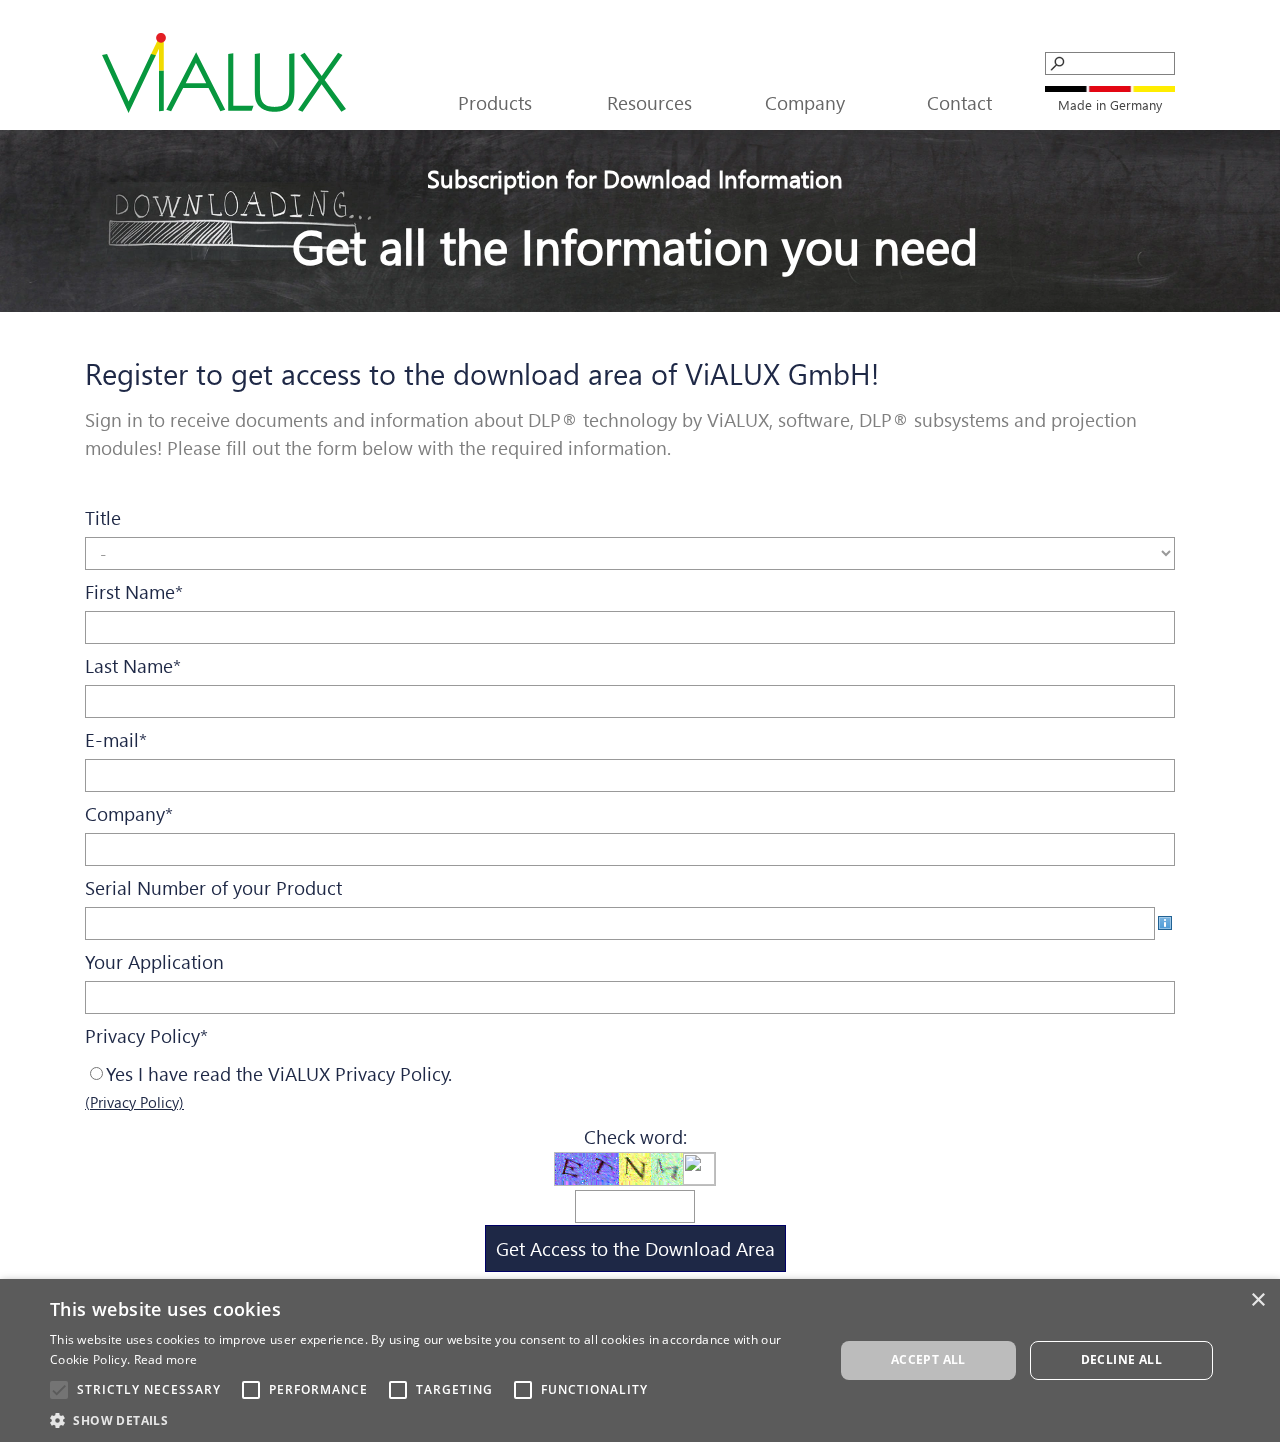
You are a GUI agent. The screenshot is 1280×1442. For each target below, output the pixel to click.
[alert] (640, 1360)
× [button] (1257, 1300)
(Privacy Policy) (134, 1102)
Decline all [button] (1121, 1359)
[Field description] (1165, 923)
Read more (166, 1359)
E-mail (116, 739)
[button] (430, 1418)
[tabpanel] (1110, 103)
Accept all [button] (928, 1359)
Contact (959, 102)
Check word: (635, 1136)
